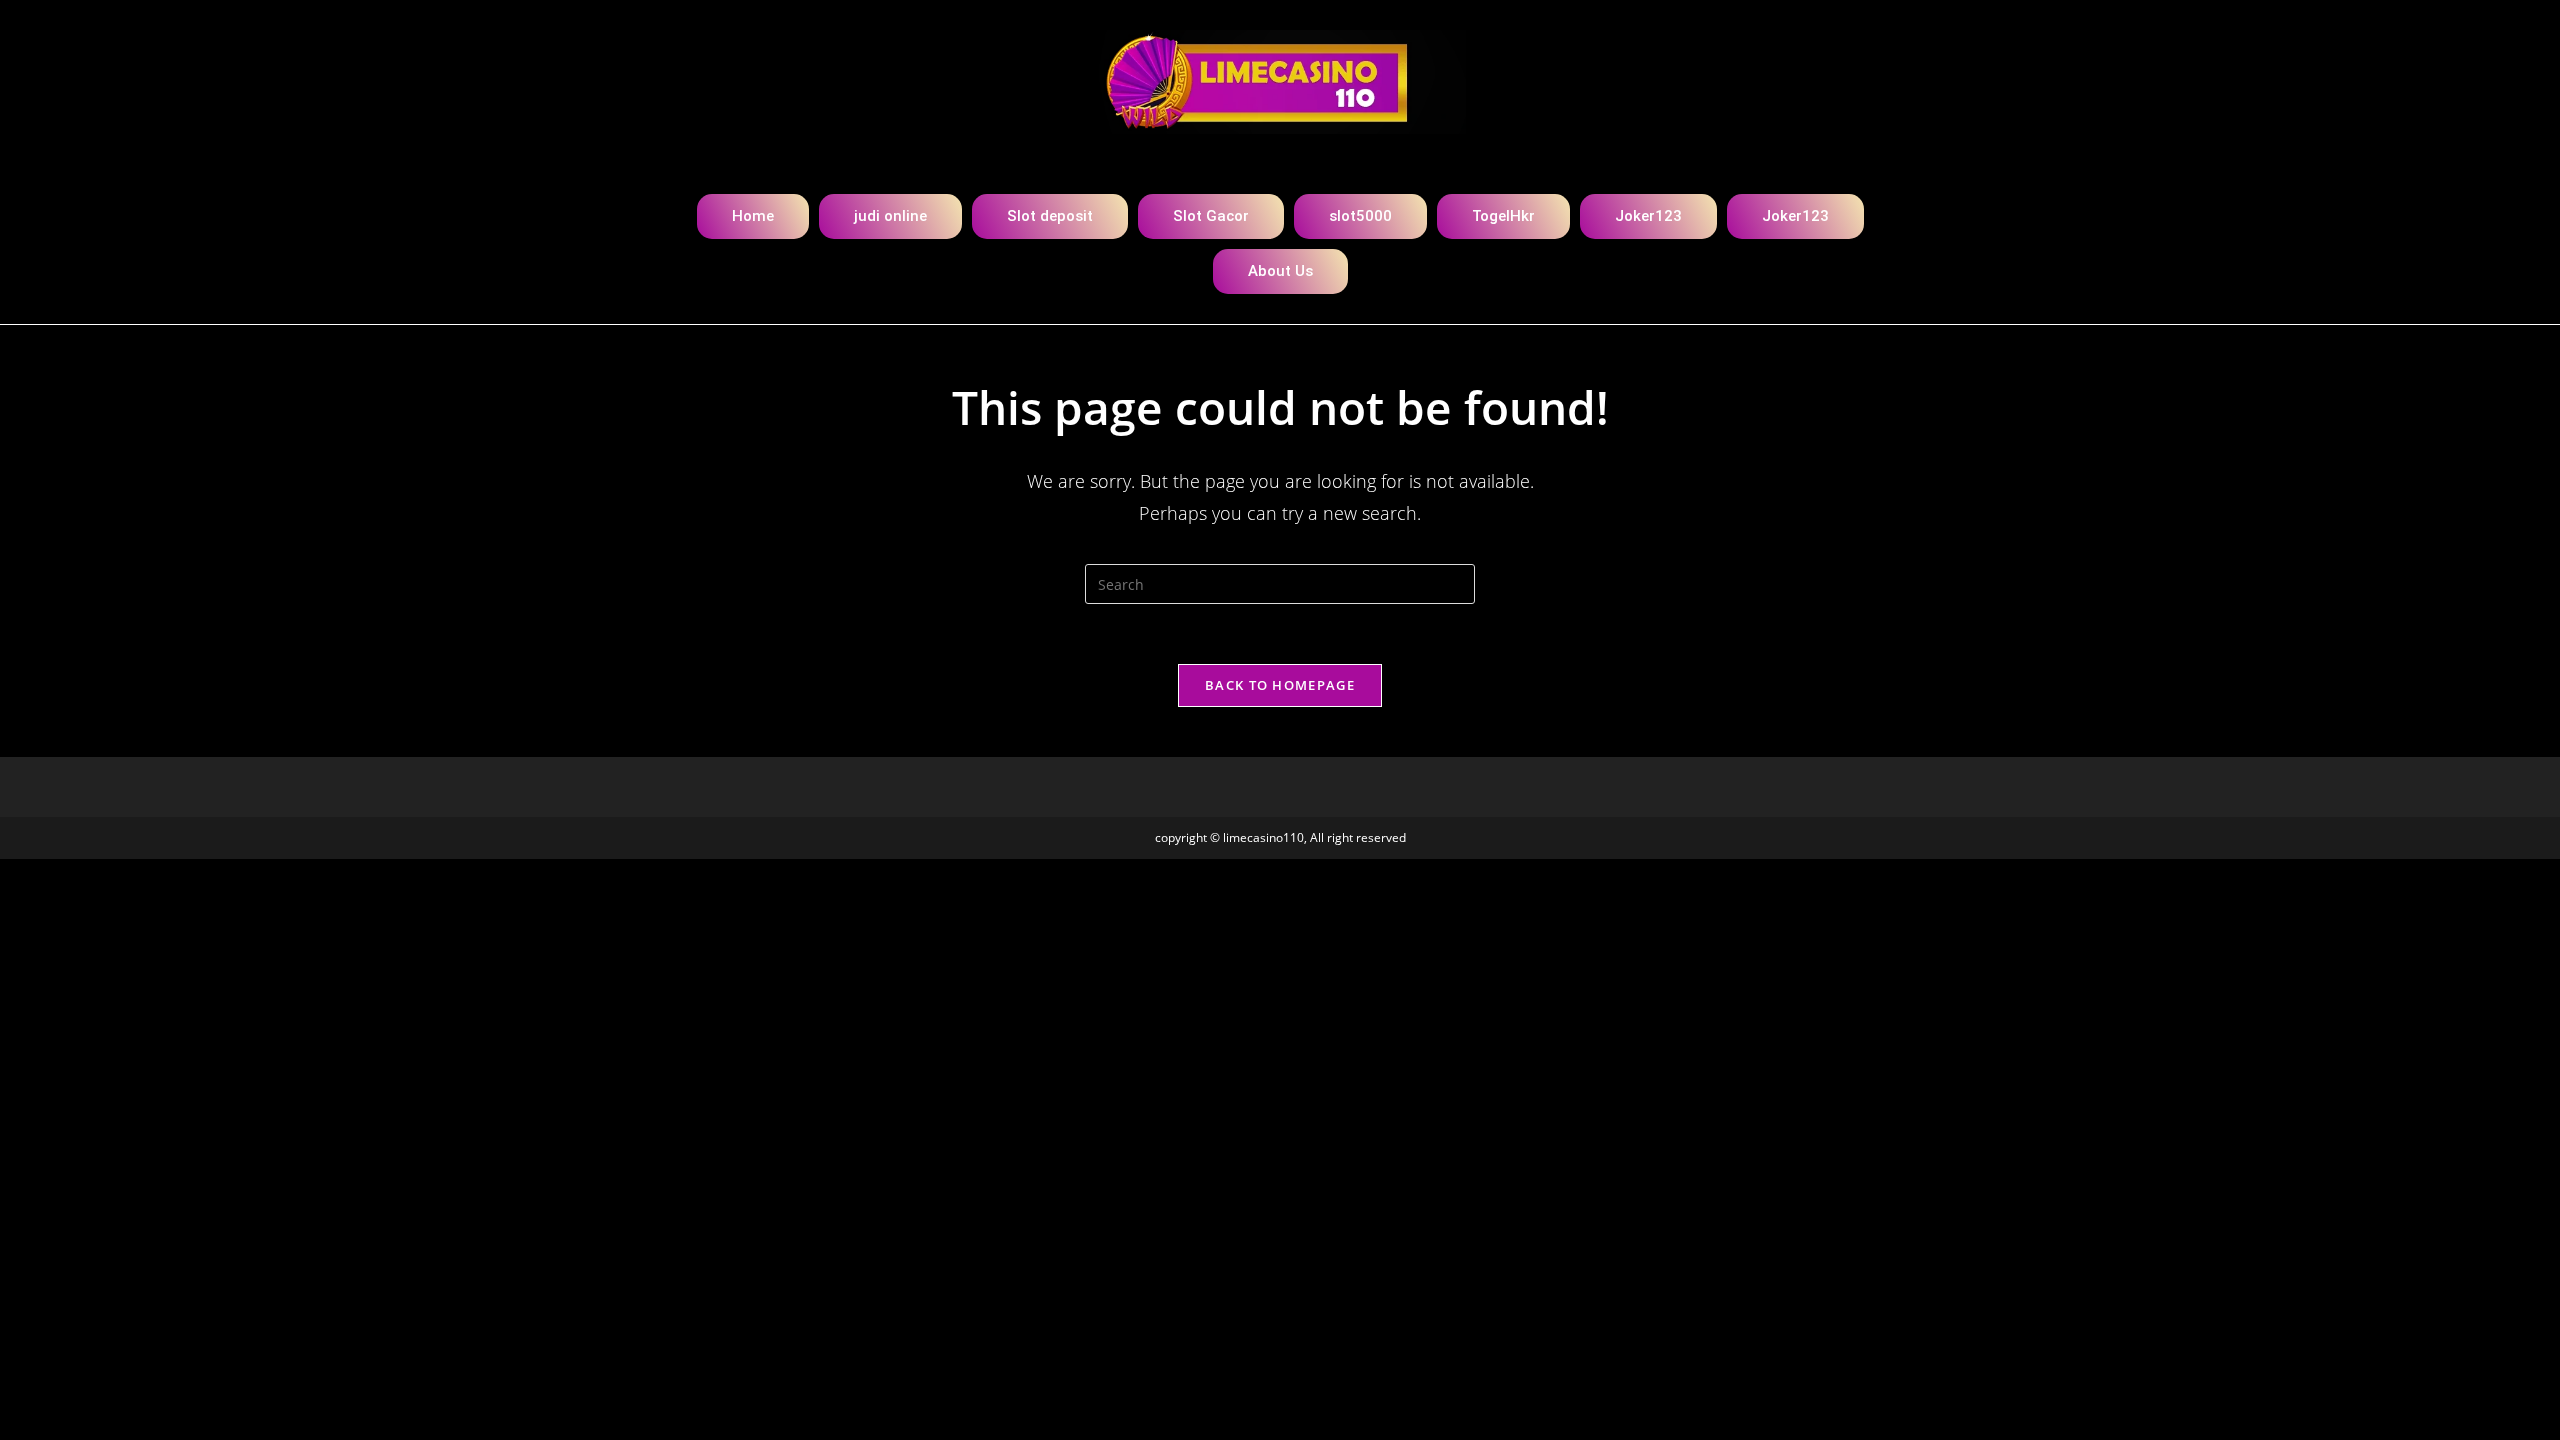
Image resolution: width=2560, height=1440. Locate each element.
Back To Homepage (1280, 685)
